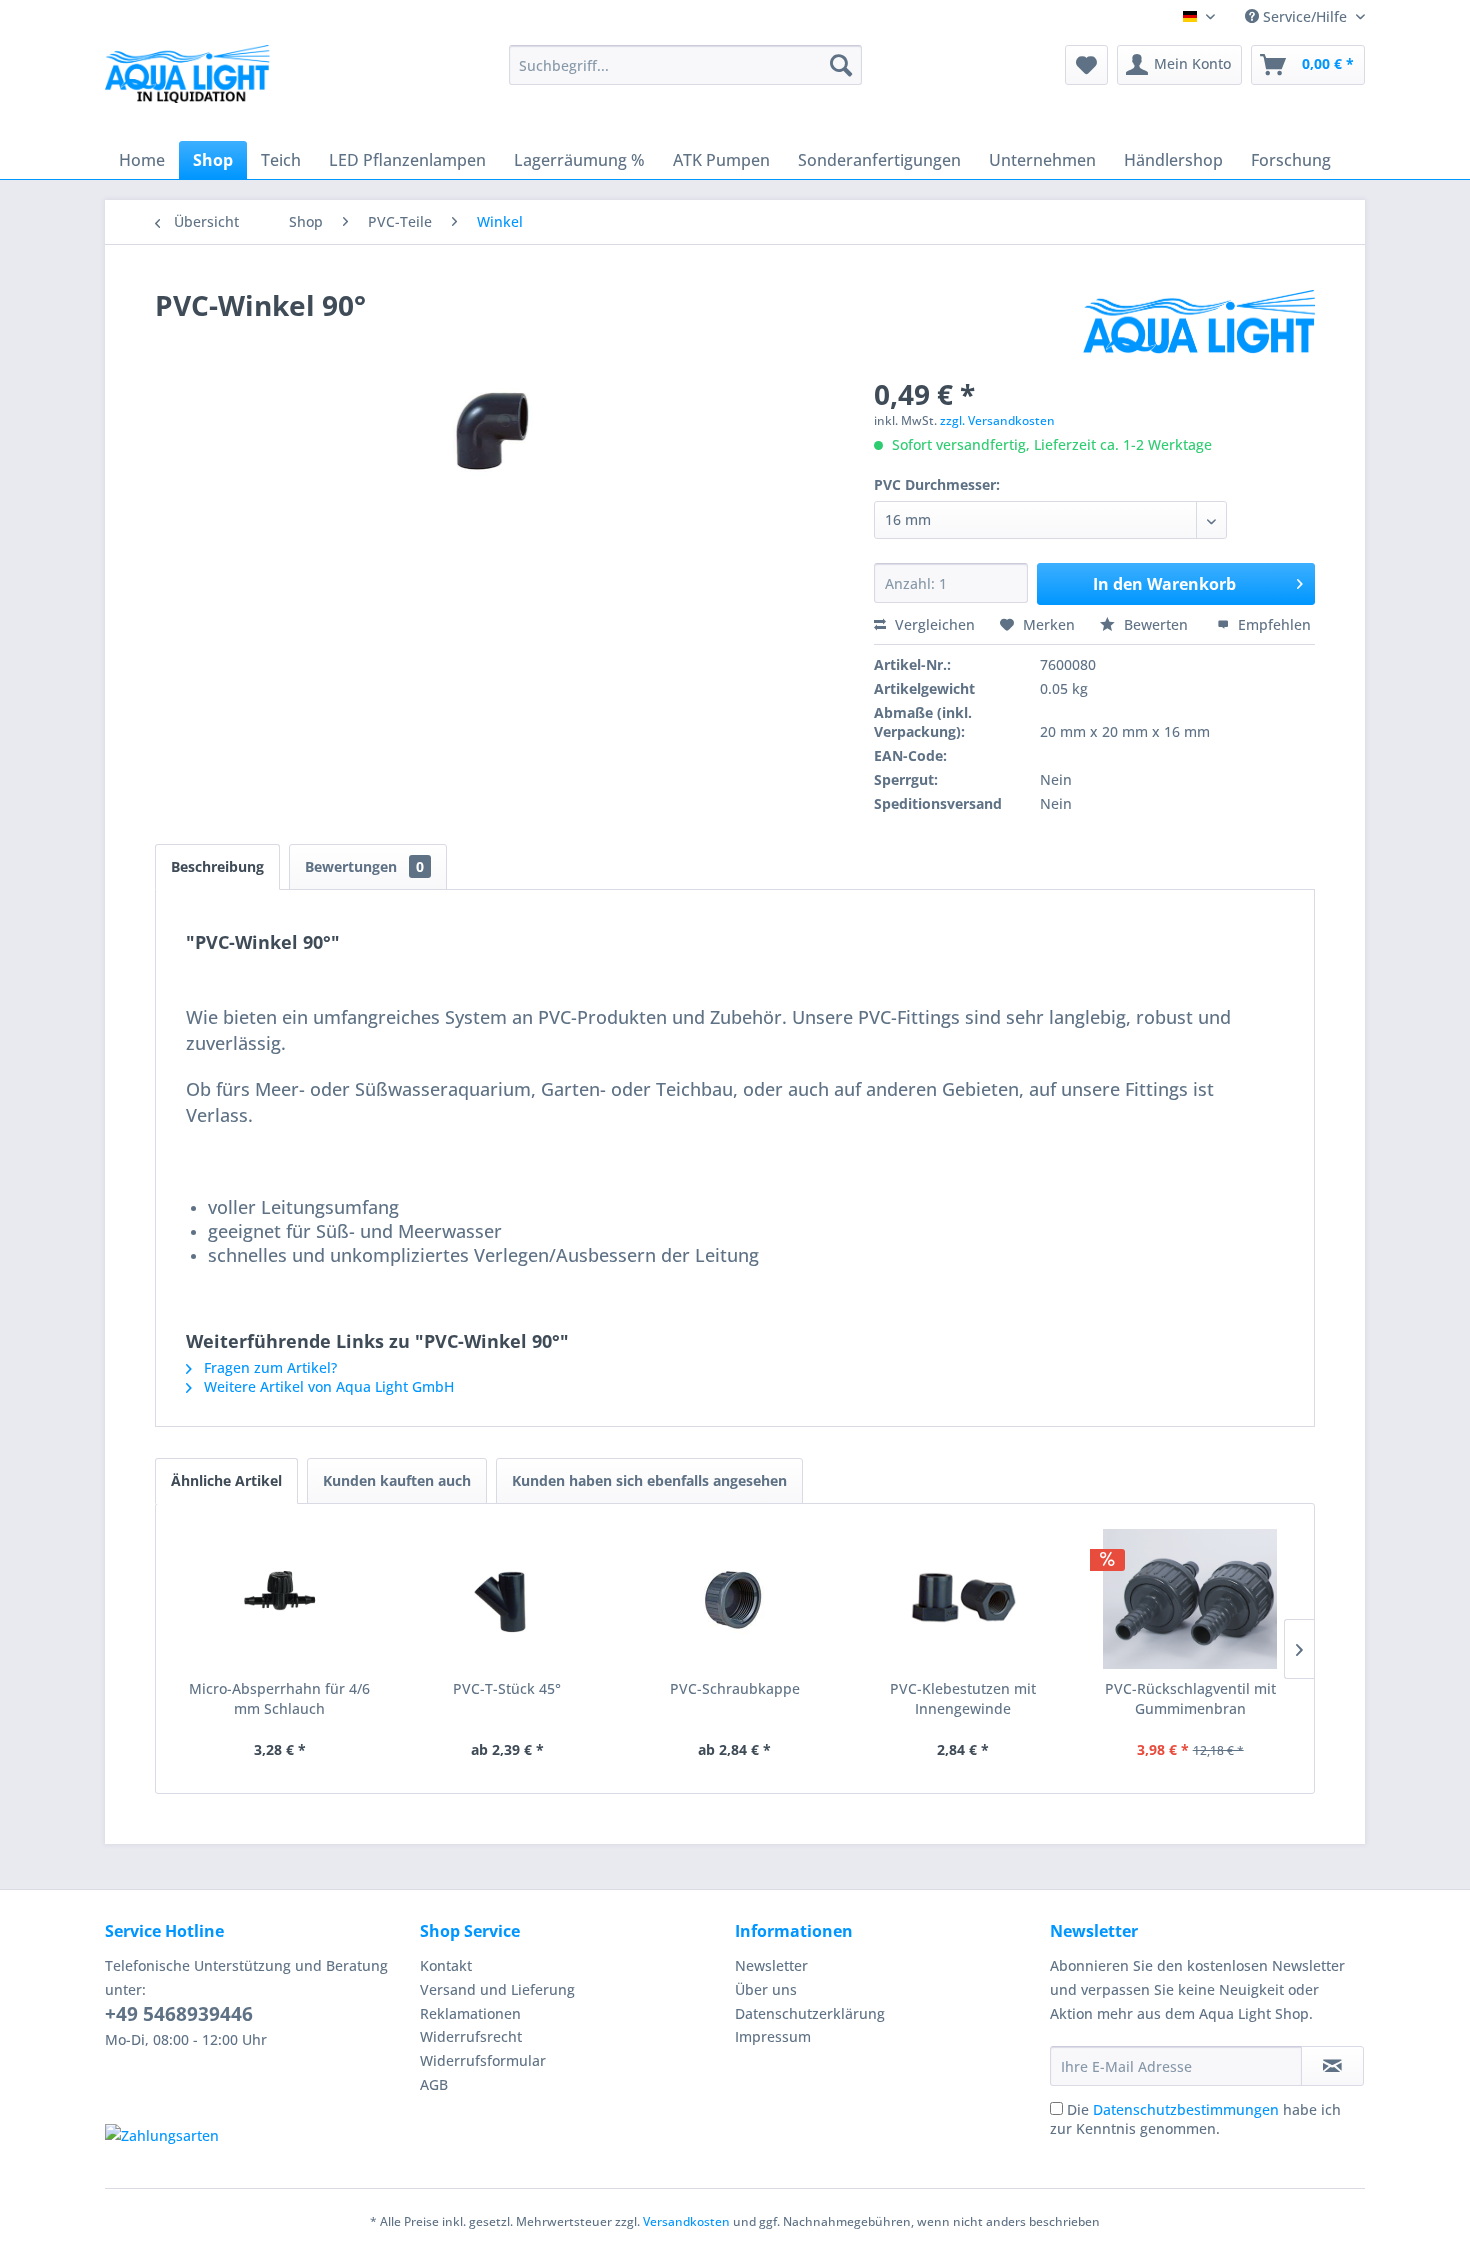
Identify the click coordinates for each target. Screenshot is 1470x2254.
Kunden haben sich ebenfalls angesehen (649, 1480)
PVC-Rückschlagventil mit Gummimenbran (1190, 1698)
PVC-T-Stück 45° (507, 1688)
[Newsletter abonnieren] (1332, 2066)
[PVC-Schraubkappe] (735, 1599)
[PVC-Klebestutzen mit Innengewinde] (963, 1599)
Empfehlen (1272, 624)
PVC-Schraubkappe (735, 1688)
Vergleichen (933, 624)
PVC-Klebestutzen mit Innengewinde (963, 1698)
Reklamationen (470, 2013)
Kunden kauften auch (397, 1480)
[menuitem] (685, 65)
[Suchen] (841, 65)
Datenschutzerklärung (810, 2013)
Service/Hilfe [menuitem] (1305, 16)
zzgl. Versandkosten (997, 420)
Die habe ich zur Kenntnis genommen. (1195, 2119)
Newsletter (771, 1965)
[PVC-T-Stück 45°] (508, 1599)
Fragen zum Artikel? (268, 1367)
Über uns (766, 1989)
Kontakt (446, 1965)
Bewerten (1156, 624)
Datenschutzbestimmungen (1186, 2109)
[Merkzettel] (1086, 65)
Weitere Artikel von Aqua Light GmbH (327, 1386)
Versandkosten (686, 2221)
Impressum (773, 2036)
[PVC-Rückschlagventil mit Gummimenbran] (1190, 1599)
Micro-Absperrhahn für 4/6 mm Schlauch (279, 1698)
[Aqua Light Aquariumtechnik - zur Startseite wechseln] (194, 80)
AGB (434, 2084)
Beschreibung (217, 866)
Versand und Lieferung (497, 1989)
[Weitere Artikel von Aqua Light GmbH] (1199, 325)
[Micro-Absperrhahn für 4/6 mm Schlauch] (280, 1599)
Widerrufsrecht (471, 2036)
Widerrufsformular (483, 2060)
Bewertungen (364, 866)
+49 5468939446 (179, 2014)
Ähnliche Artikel (226, 1480)
